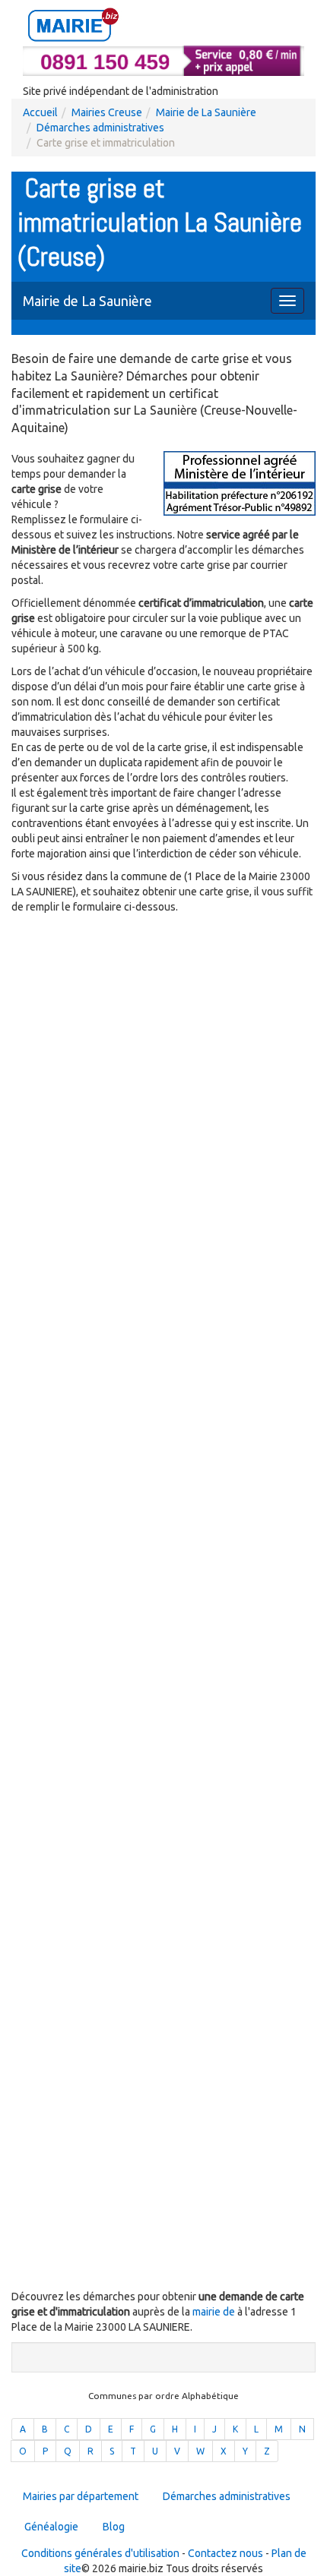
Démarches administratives (100, 128)
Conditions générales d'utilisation (100, 2553)
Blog (114, 2527)
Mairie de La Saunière (206, 112)
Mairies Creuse (107, 112)
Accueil (40, 112)
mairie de (215, 2312)
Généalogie (51, 2527)
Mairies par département (81, 2496)
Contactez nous (225, 2553)
